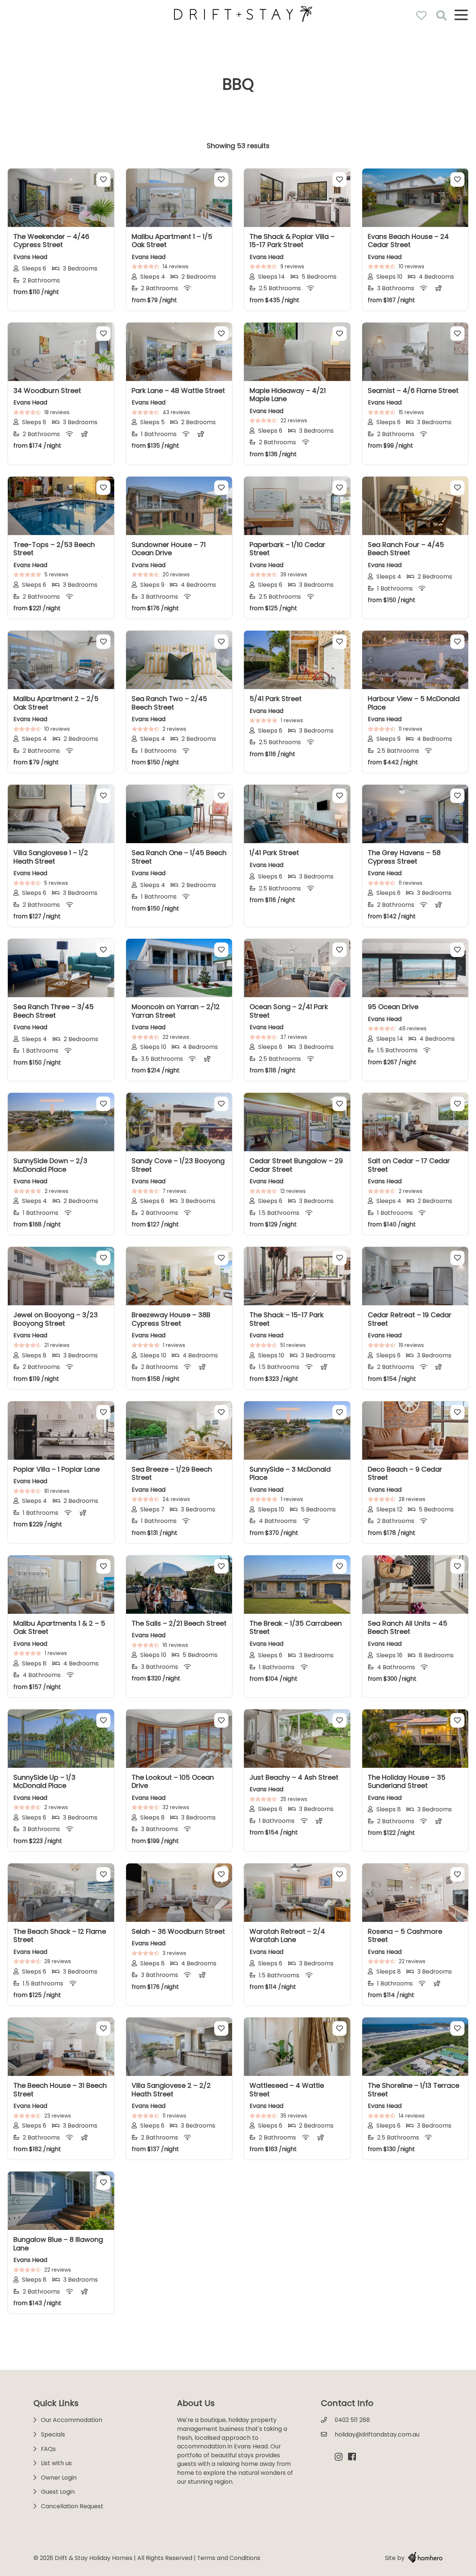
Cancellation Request (72, 2506)
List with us (56, 2463)
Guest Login (58, 2492)
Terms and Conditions (229, 2558)
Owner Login (59, 2478)
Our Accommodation (72, 2420)
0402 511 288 (352, 2420)
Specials (53, 2434)
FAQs (48, 2449)
